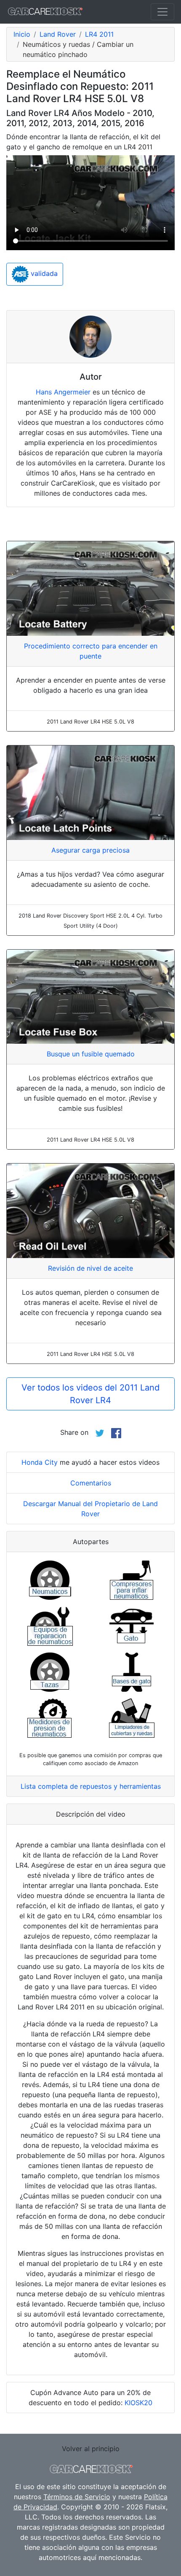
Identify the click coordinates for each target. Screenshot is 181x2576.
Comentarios (91, 1483)
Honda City (40, 1462)
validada (43, 274)
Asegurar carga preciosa (90, 850)
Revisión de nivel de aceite (90, 1268)
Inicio (22, 34)
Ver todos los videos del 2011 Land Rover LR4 (90, 1394)
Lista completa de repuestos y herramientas (91, 1786)
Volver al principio (91, 2449)
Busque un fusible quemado (91, 1054)
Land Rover (58, 34)
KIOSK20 (138, 2403)
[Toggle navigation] (162, 12)
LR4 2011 (99, 34)
